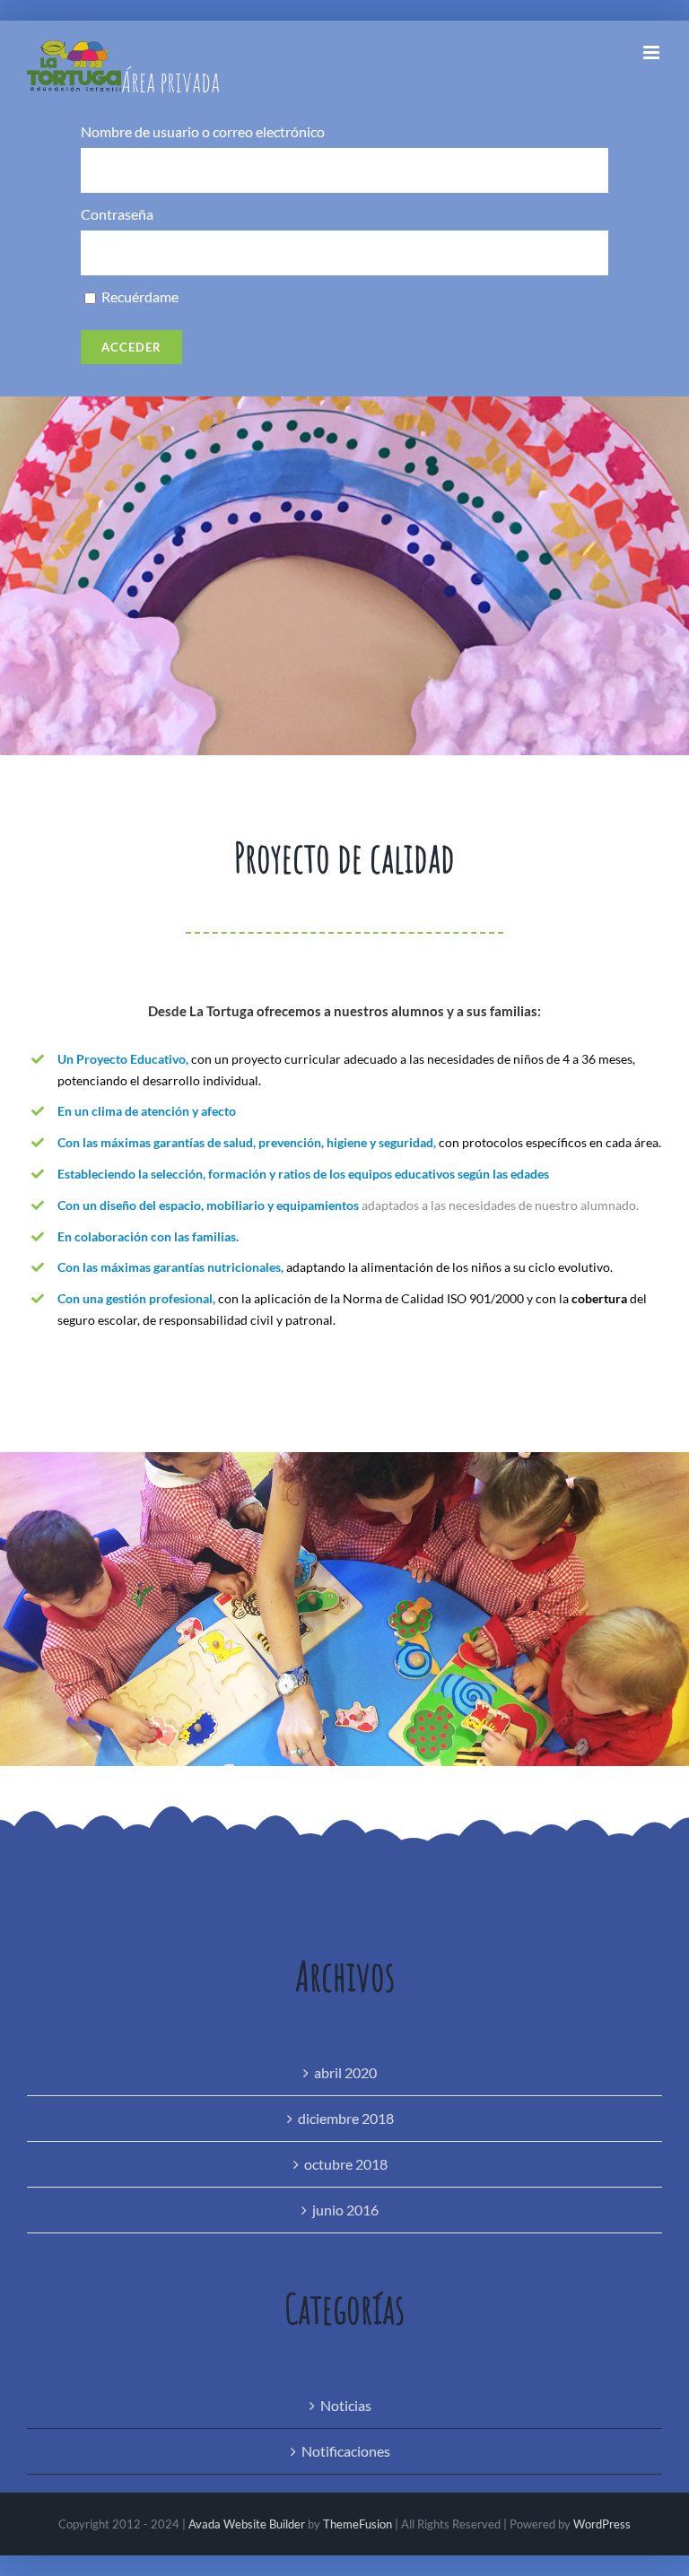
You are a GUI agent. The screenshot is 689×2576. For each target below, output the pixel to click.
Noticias (346, 2405)
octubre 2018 (346, 2164)
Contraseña (117, 215)
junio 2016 (345, 2210)
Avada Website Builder (247, 2524)
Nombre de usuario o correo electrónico (203, 132)
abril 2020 (345, 2072)
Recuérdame (139, 297)
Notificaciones (346, 2451)
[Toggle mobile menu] (653, 52)
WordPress (602, 2524)
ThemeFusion (358, 2524)
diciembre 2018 (346, 2118)
